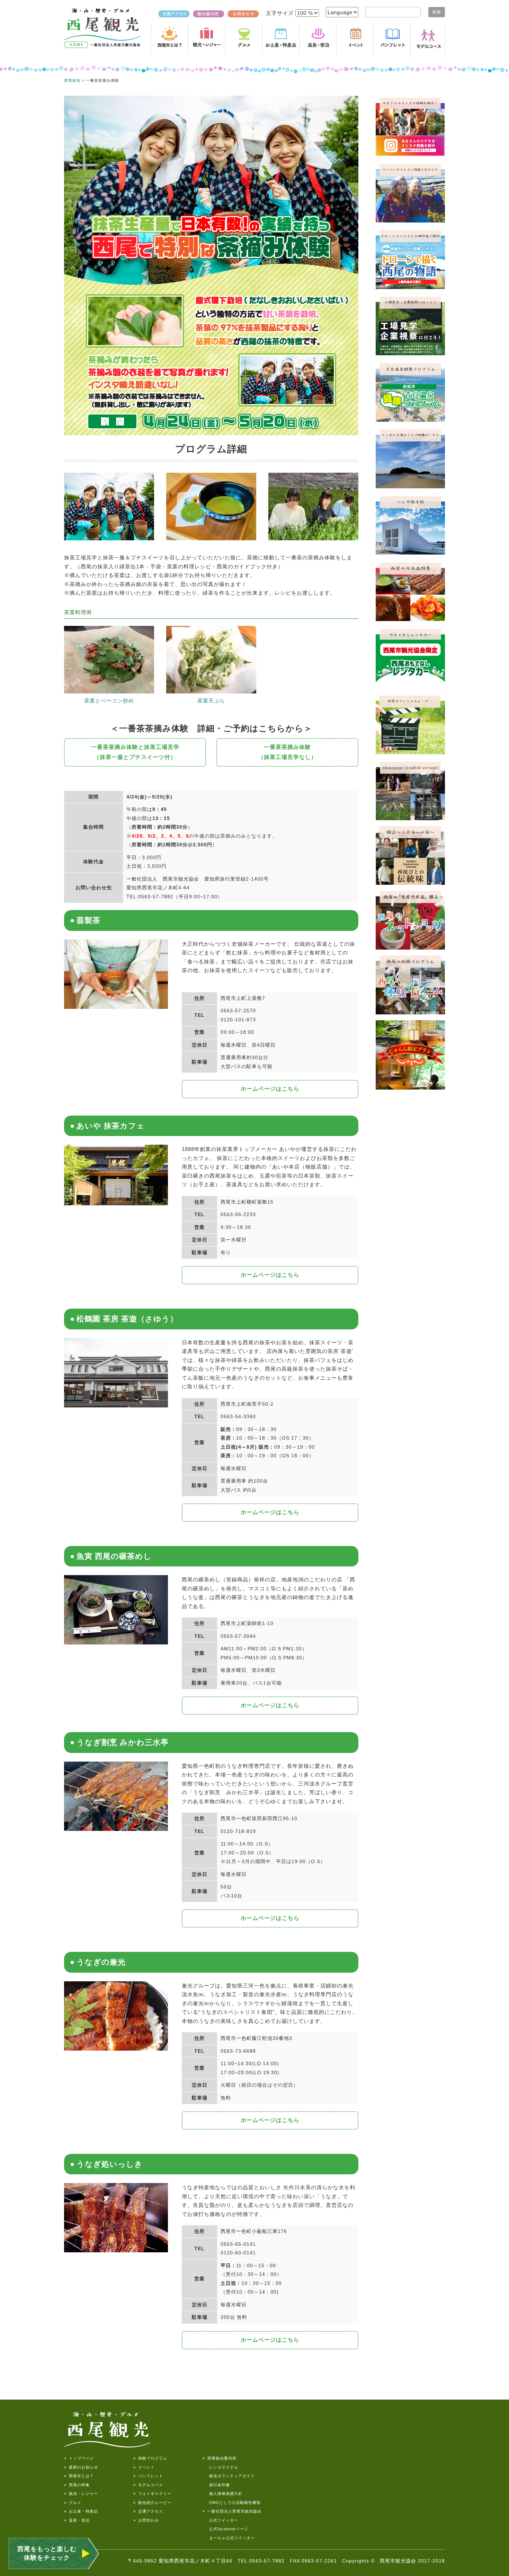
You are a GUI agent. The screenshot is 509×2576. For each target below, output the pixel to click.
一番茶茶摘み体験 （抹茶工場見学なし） (287, 752)
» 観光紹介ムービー (152, 2503)
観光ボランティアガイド (229, 2476)
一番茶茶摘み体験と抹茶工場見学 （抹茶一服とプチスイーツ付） (135, 752)
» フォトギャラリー (152, 2494)
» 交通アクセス (148, 2511)
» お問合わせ (146, 2520)
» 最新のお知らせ (81, 2467)
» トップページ (79, 2458)
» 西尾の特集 (77, 2485)
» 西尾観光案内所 (220, 2458)
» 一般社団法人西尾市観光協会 (232, 2511)
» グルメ (73, 2503)
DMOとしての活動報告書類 (232, 2503)
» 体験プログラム (150, 2458)
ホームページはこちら (270, 1089)
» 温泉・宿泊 (77, 2520)
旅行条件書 (216, 2485)
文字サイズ (281, 13)
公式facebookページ (225, 2529)
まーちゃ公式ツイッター (229, 2538)
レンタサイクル (220, 2467)
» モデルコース (148, 2485)
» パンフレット (148, 2476)
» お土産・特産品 (81, 2511)
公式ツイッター (220, 2520)
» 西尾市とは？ (79, 2476)
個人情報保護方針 (222, 2494)
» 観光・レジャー (81, 2494)
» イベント (144, 2467)
